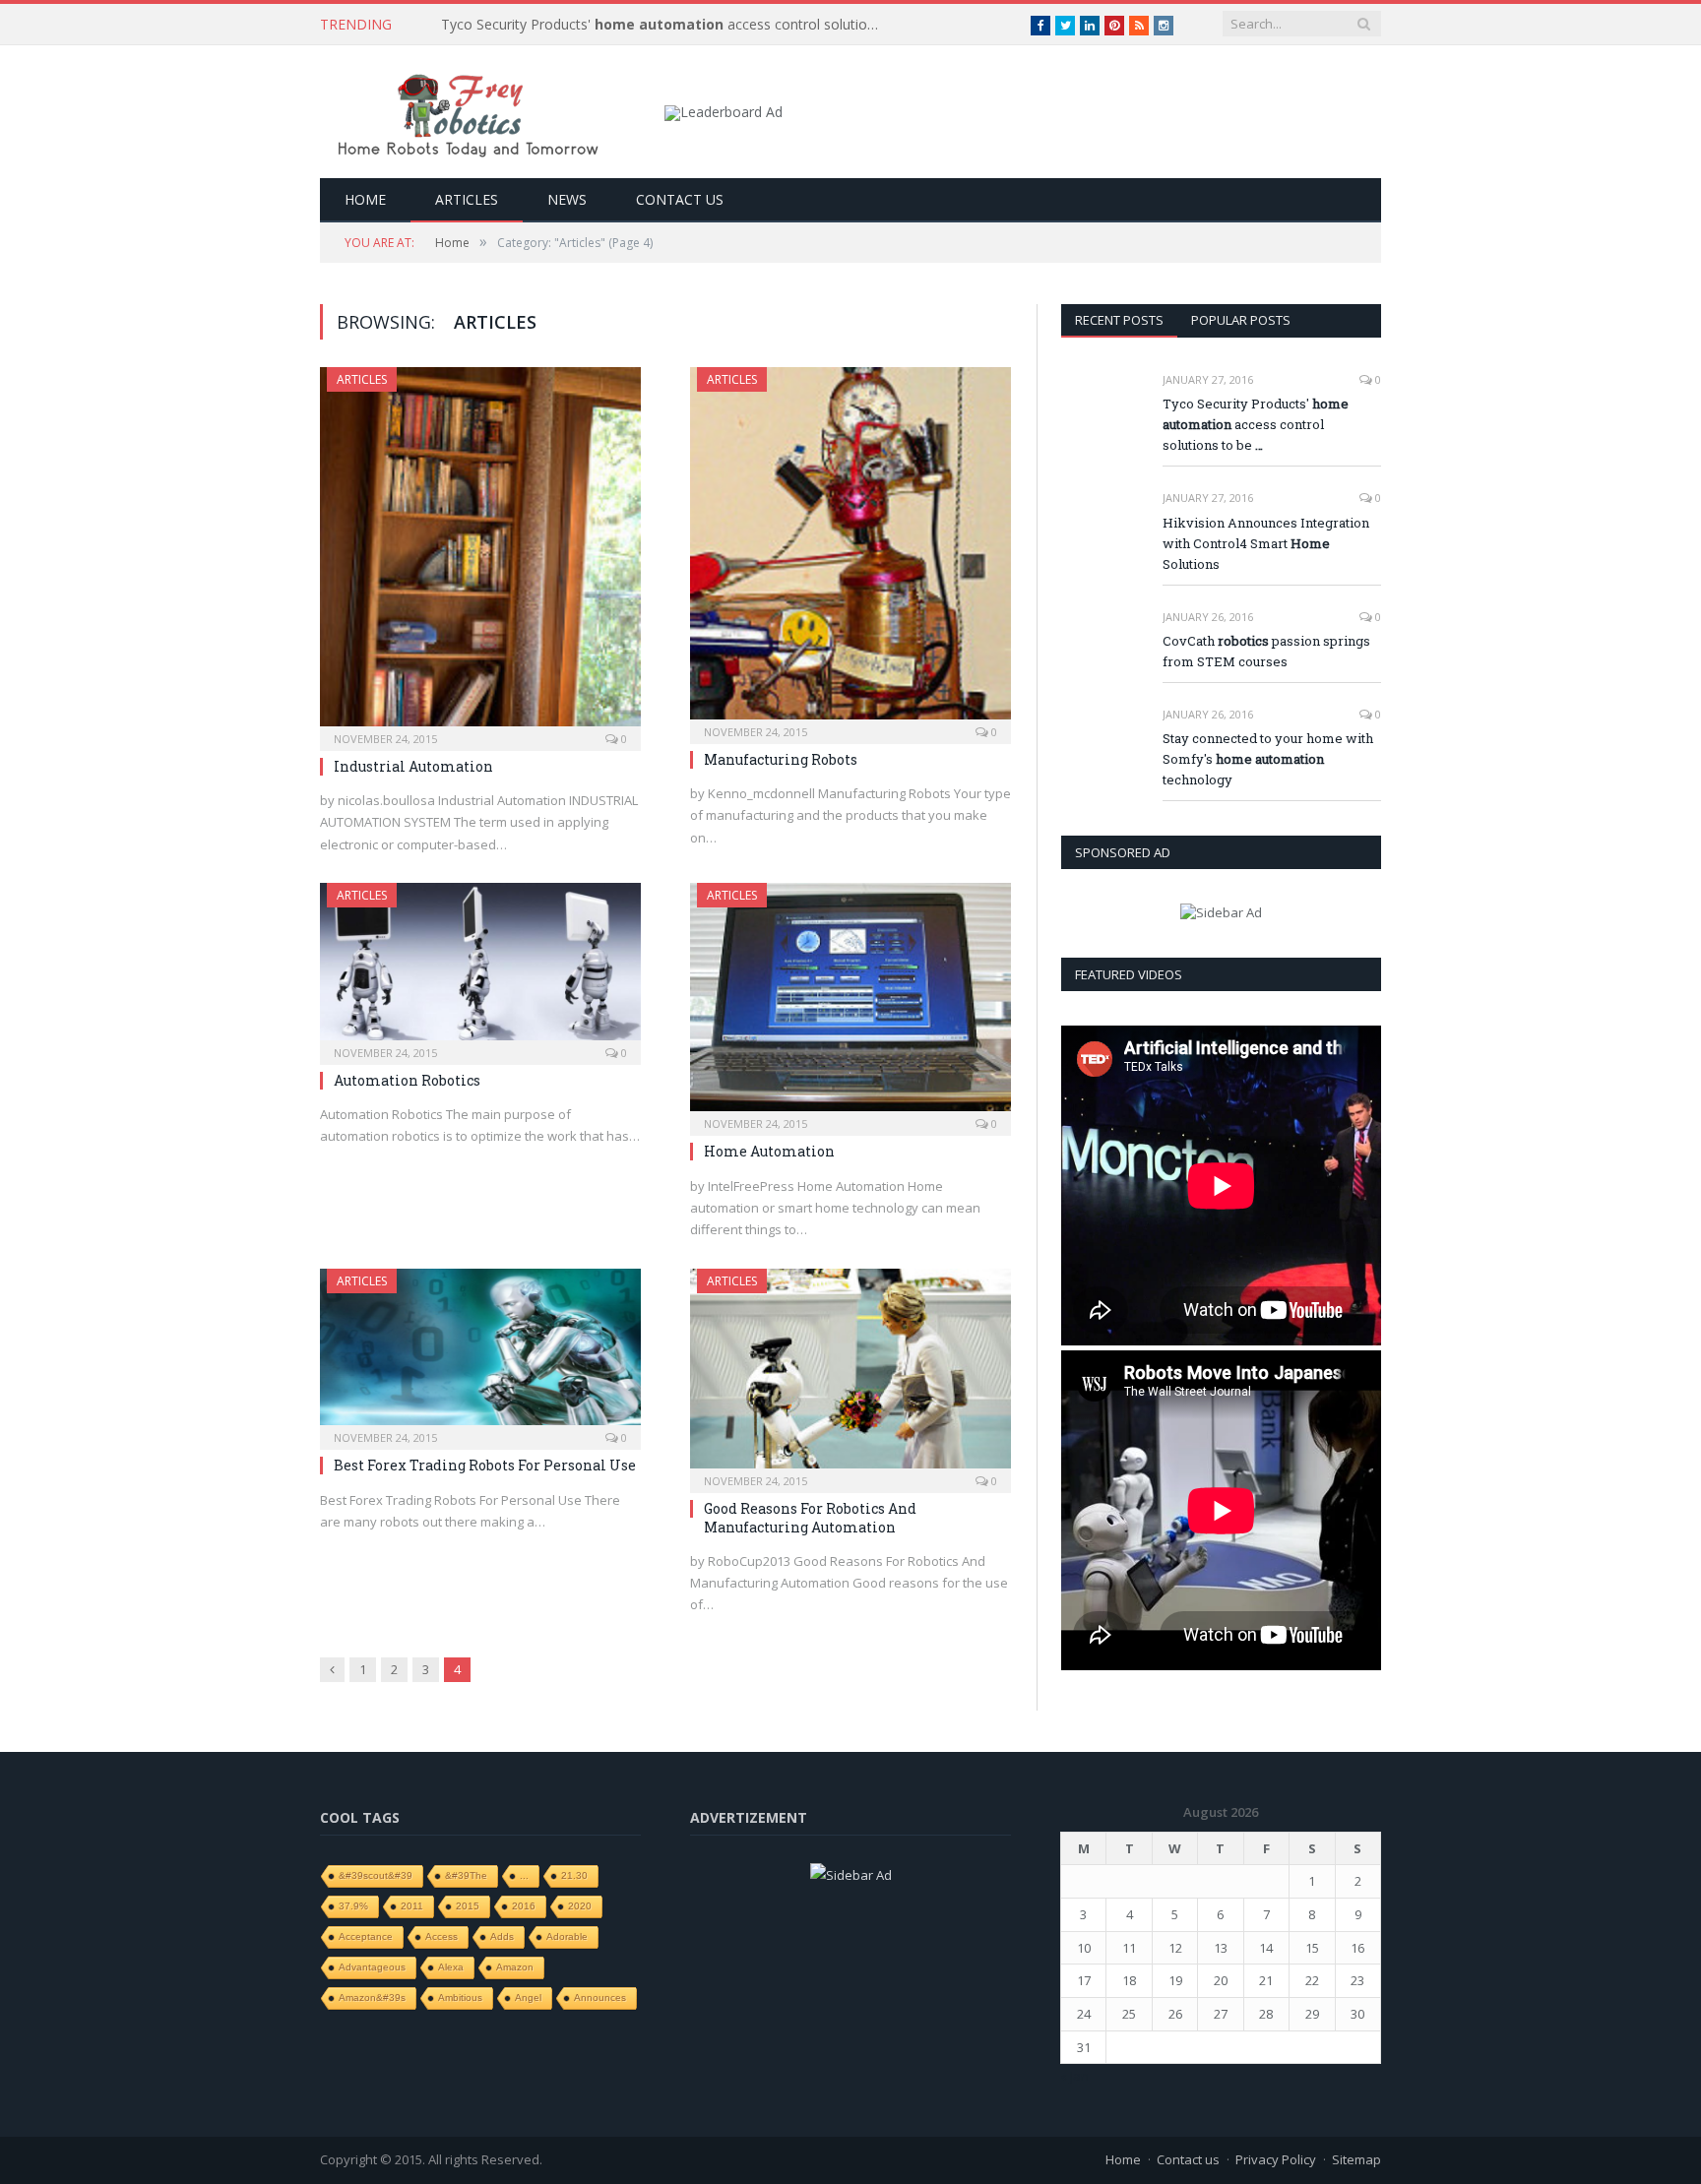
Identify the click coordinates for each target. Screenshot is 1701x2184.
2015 (468, 1906)
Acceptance (366, 1936)
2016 (524, 1906)
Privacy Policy (1276, 2159)
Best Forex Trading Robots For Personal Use (485, 1465)
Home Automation (769, 1151)
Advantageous (372, 1967)
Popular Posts (1241, 320)
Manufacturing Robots (781, 759)
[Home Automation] (850, 1003)
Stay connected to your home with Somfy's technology (1268, 759)
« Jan (1074, 2076)
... (524, 1875)
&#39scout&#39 (376, 1875)
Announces (600, 1997)
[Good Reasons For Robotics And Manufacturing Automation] (850, 1375)
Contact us (680, 199)
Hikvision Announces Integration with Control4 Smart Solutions (1266, 543)
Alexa (451, 1967)
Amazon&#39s (372, 1997)
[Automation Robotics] (480, 967)
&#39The (466, 1875)
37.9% (353, 1906)
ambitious (460, 1997)
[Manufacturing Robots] (850, 549)
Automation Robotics (407, 1080)
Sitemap (1356, 2159)
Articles (467, 199)
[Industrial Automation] (480, 553)
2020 (580, 1906)
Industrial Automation (413, 766)
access (441, 1936)
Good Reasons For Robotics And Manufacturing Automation (810, 1517)
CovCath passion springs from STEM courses (1266, 651)
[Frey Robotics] (468, 112)
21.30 (574, 1875)
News (567, 199)
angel (528, 1997)
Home (365, 199)
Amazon (515, 1967)
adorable (567, 1936)
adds (502, 1936)
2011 (412, 1906)
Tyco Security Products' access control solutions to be (667, 25)
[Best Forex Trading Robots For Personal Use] (480, 1353)
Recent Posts (1119, 320)
